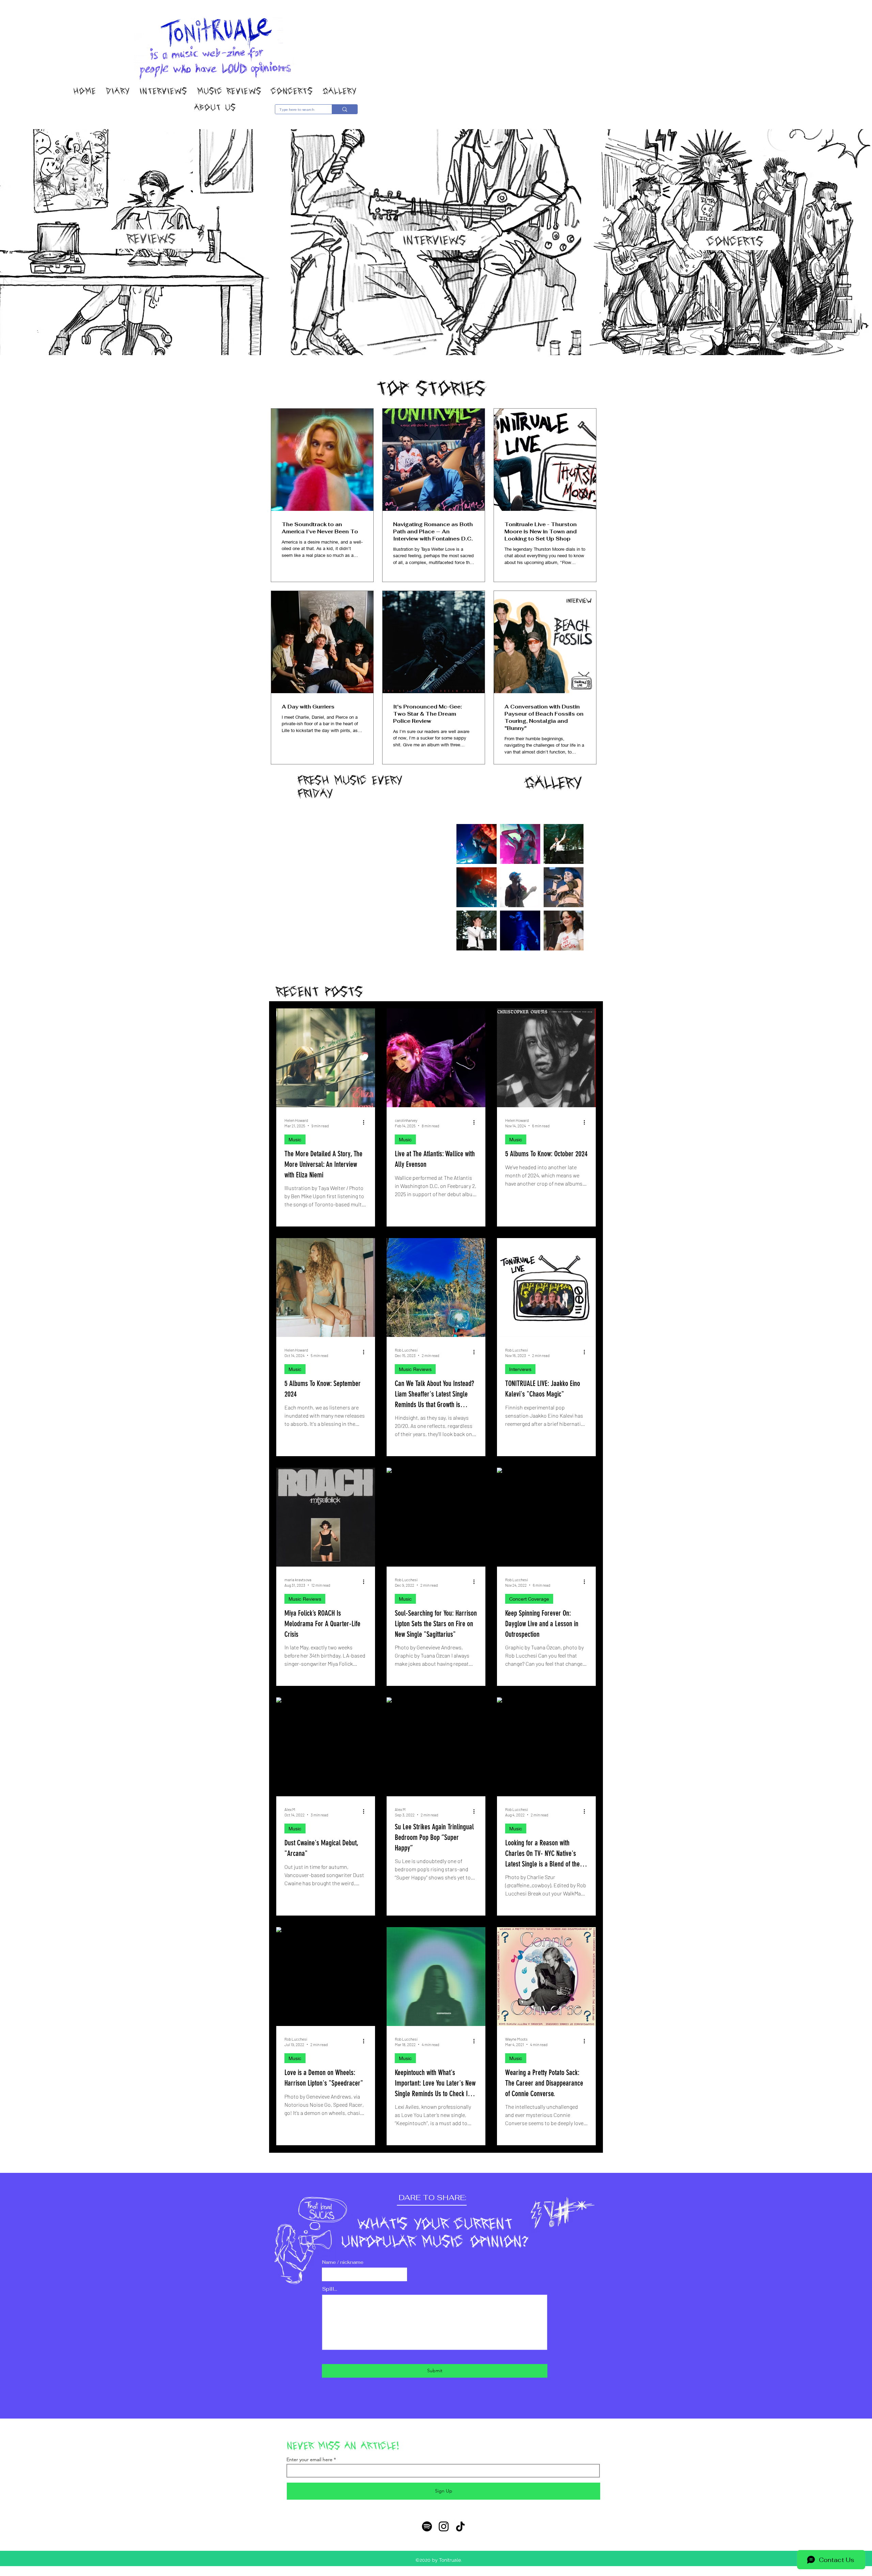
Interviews (520, 1369)
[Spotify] (427, 2526)
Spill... (330, 2289)
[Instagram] (444, 2526)
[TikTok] (460, 2526)
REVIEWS (151, 239)
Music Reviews (415, 1369)
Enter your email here (309, 2459)
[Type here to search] (345, 109)
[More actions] (366, 1123)
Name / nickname (343, 2262)
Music (295, 1139)
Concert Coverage (529, 1599)
